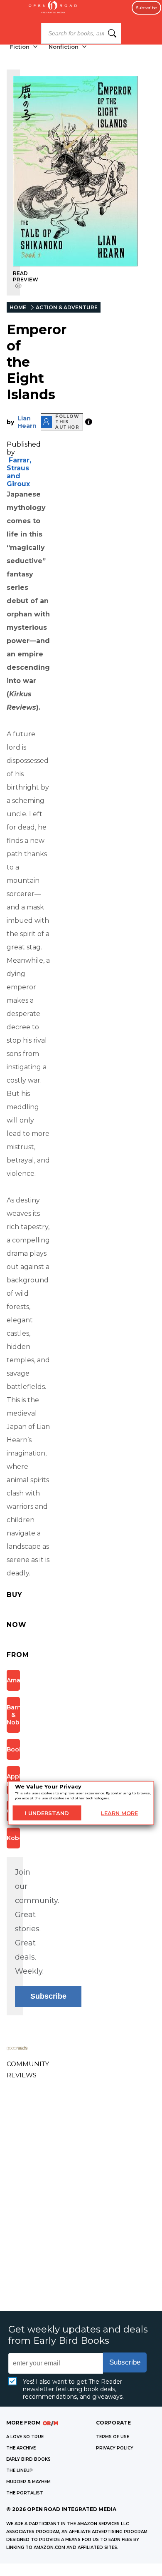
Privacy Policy (115, 2448)
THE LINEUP (20, 2470)
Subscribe (146, 8)
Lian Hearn (27, 422)
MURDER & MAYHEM (28, 2482)
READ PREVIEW (26, 276)
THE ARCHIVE (21, 2448)
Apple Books (13, 1780)
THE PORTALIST (25, 2493)
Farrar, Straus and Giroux (19, 472)
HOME (18, 307)
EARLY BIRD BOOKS (28, 2459)
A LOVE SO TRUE (25, 2437)
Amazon (13, 1680)
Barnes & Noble (13, 1715)
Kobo (13, 1838)
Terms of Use (113, 2437)
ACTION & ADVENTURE (67, 307)
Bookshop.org (13, 1749)
